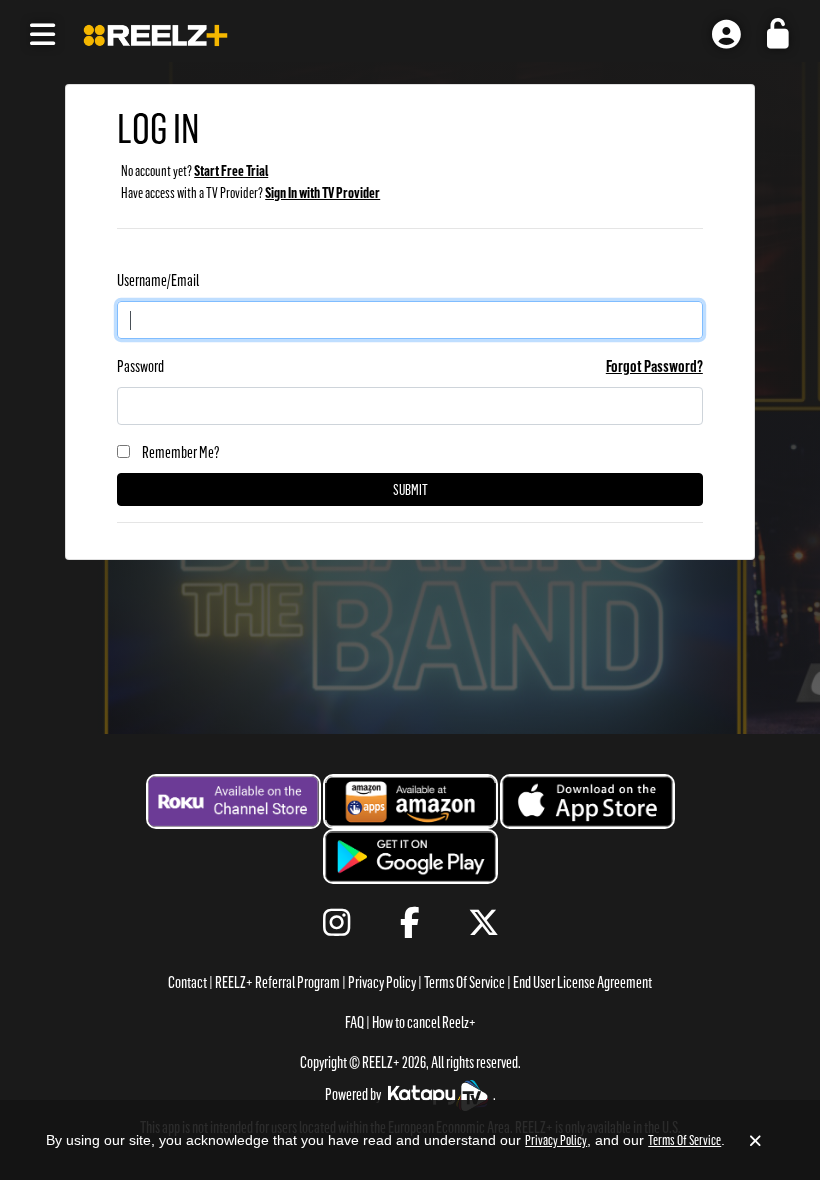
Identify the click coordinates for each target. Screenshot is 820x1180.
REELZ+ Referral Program (277, 982)
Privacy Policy (382, 982)
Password (140, 366)
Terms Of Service (464, 982)
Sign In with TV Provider (322, 193)
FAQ (354, 1022)
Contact (187, 982)
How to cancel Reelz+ (424, 1022)
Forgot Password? (654, 366)
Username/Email (158, 280)
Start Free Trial (231, 171)
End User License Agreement (582, 982)
